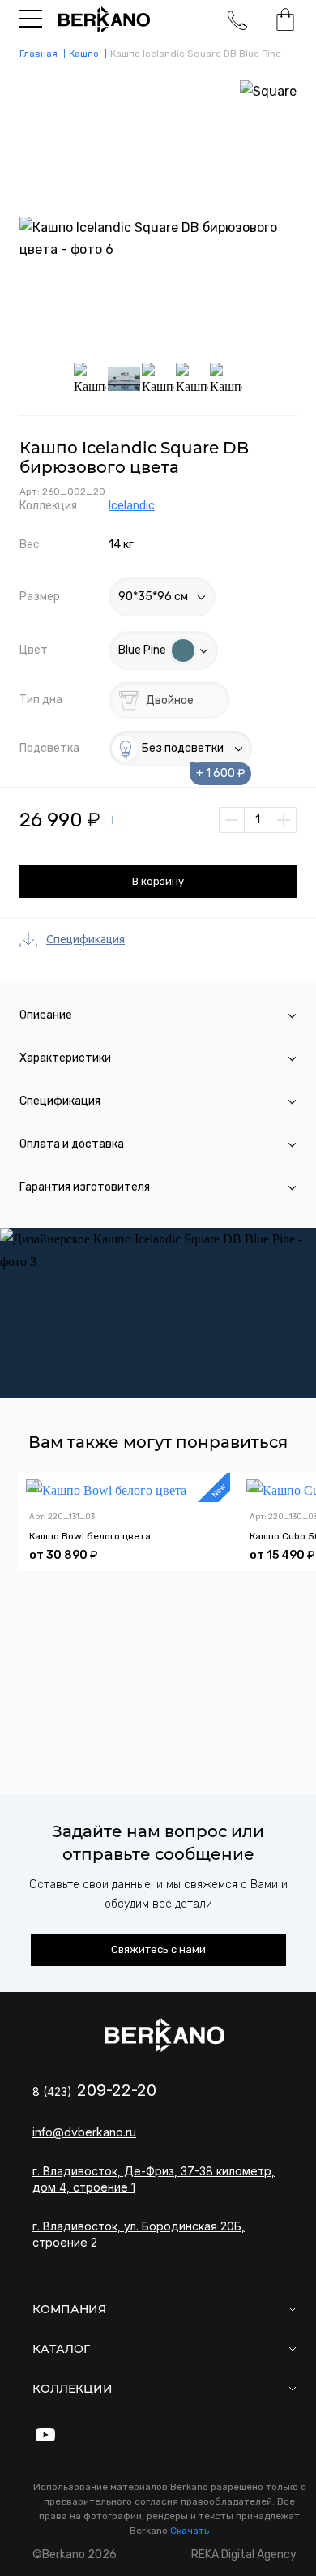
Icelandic (132, 506)
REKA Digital (244, 2555)
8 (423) (94, 2091)
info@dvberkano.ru (84, 2132)
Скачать (190, 2531)
